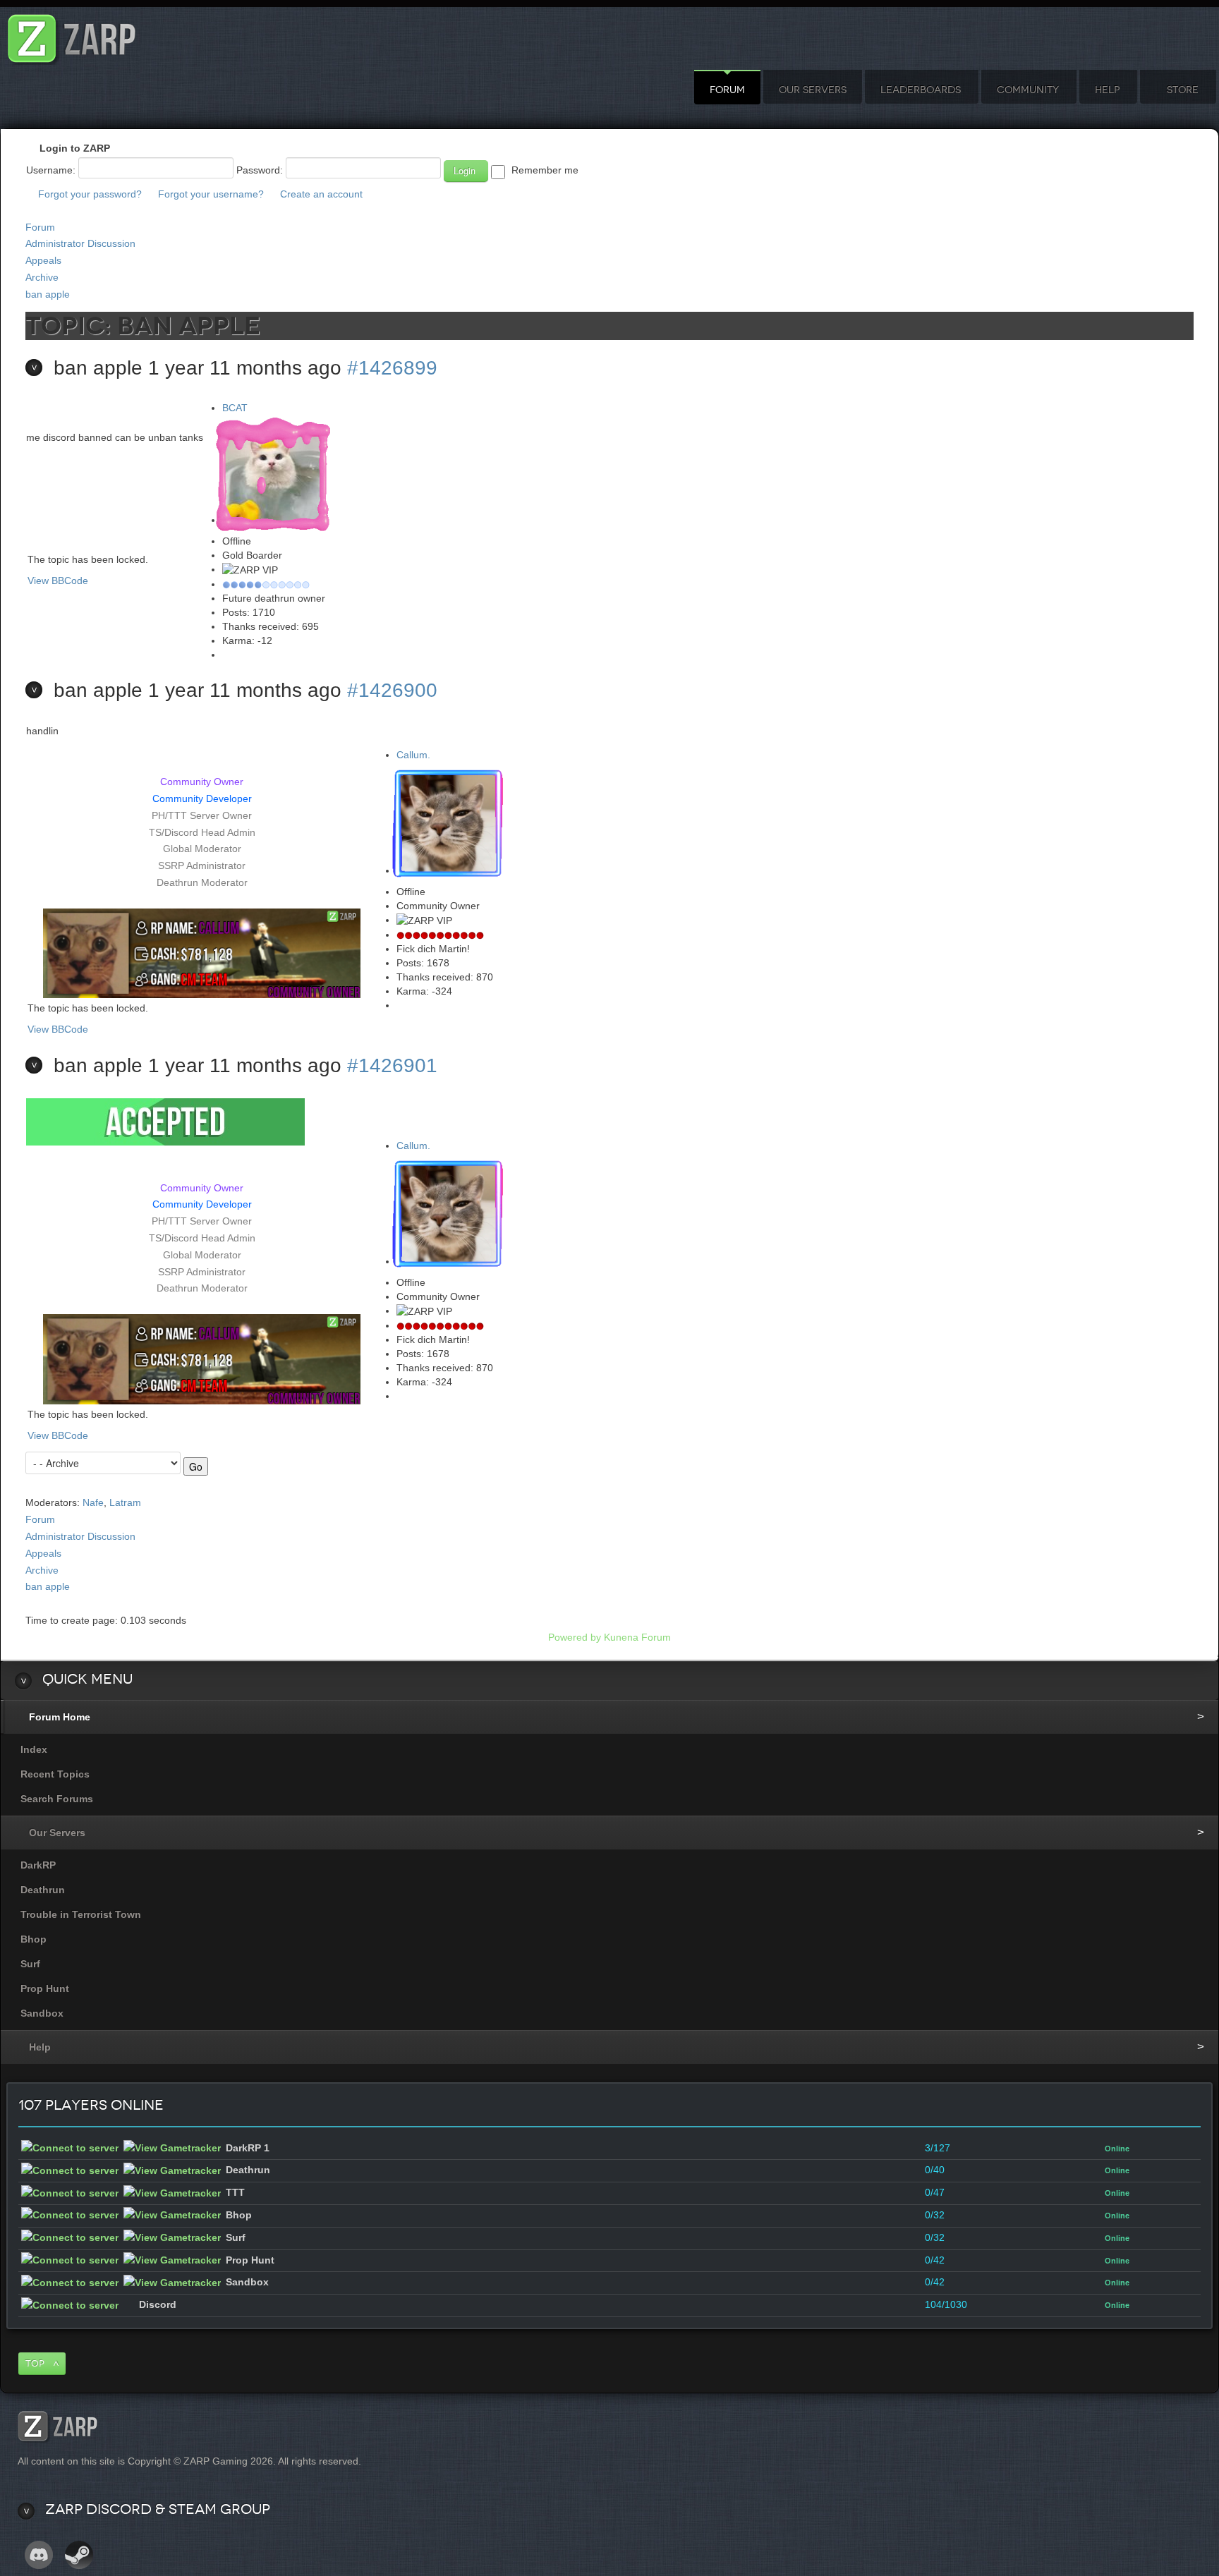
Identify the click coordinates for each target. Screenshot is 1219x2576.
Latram (125, 1502)
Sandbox (42, 2013)
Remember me (545, 170)
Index (34, 1749)
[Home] (72, 35)
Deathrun (43, 1890)
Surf (30, 1964)
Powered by (575, 1637)
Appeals (43, 260)
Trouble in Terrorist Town (81, 1914)
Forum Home (60, 1717)
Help (1107, 90)
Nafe (93, 1502)
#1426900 (392, 690)
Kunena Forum (637, 1637)
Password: (260, 170)
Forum (727, 90)
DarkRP (38, 1865)
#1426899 (392, 368)
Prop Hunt (45, 1988)
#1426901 (392, 1065)
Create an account (321, 194)
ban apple (48, 294)
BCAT (235, 408)
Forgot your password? (90, 194)
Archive (42, 277)
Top (35, 2363)
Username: (51, 170)
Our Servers (813, 90)
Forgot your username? (211, 194)
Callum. (413, 755)
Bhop (34, 1939)
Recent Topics (55, 1774)
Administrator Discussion (80, 243)
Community (1028, 90)
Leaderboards (921, 90)
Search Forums (57, 1799)
